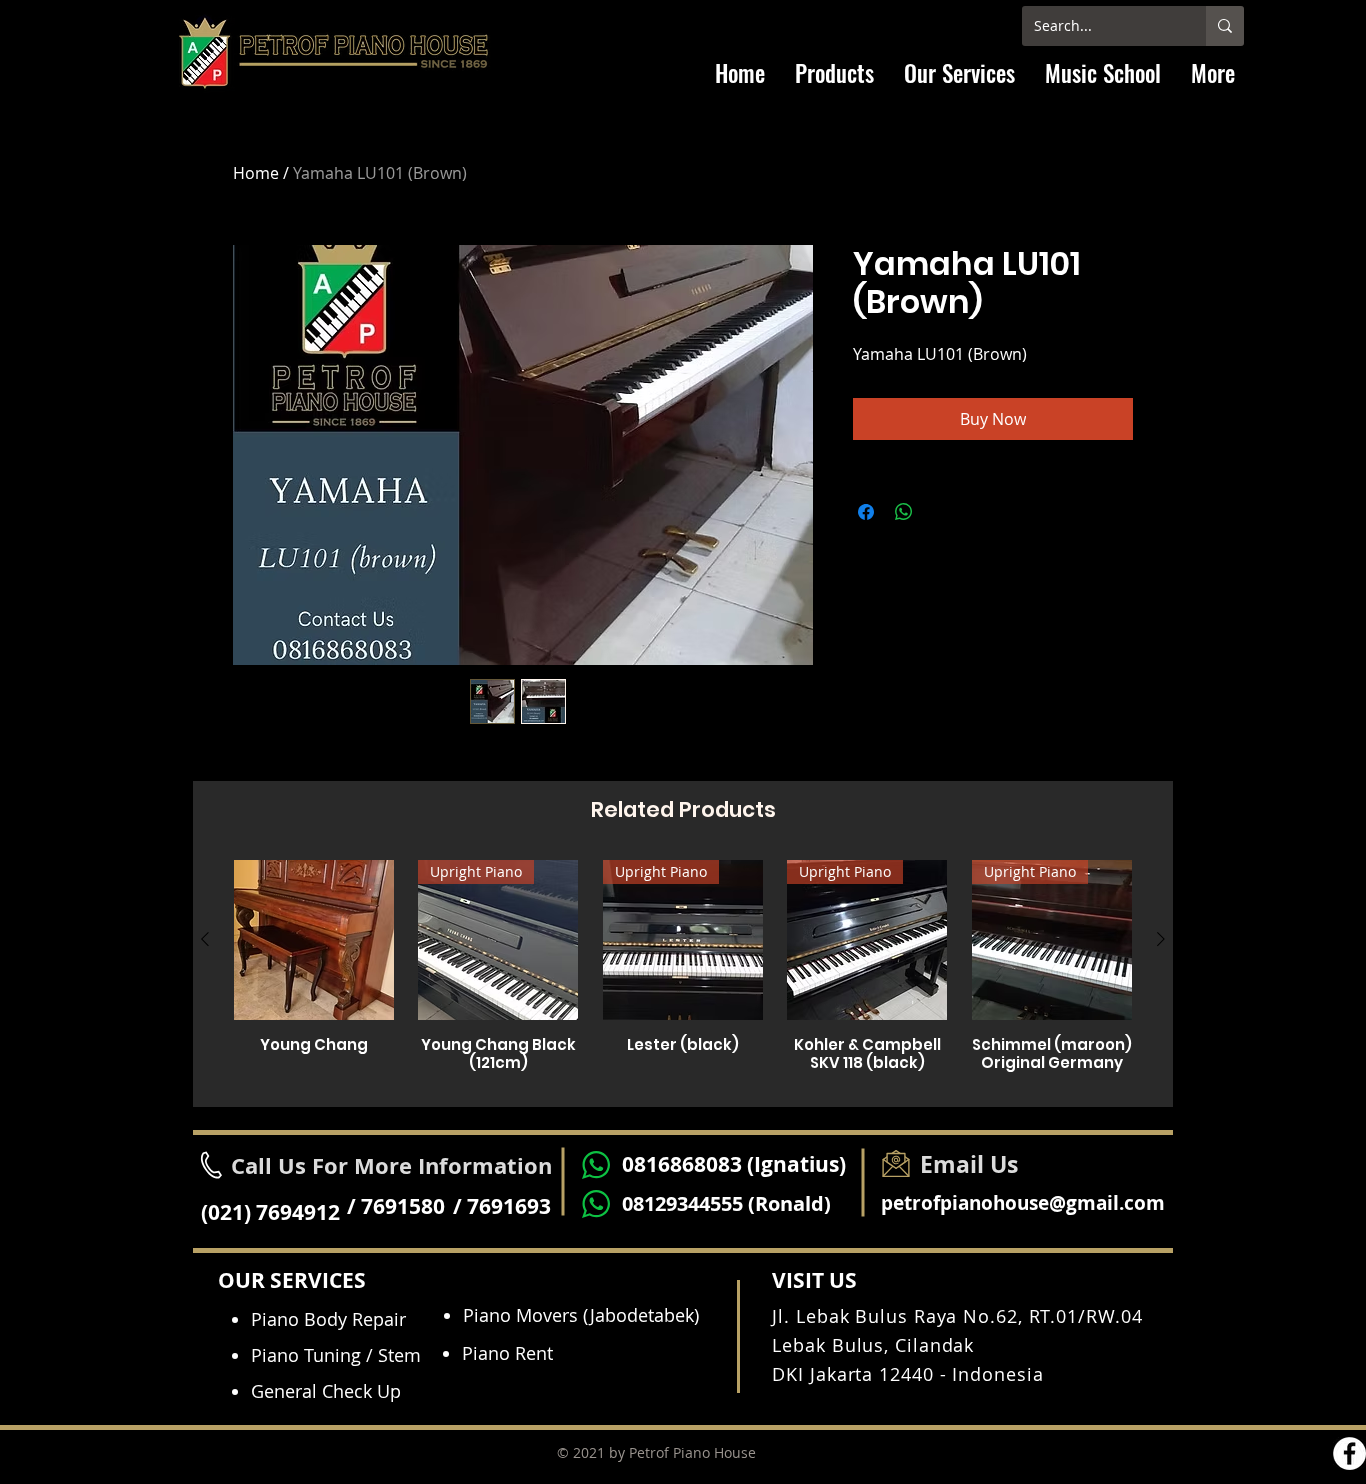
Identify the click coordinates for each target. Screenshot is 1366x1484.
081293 (655, 1203)
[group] (683, 975)
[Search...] (1225, 26)
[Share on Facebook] (866, 512)
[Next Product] (1161, 939)
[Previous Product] (205, 939)
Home (256, 173)
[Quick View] (314, 940)
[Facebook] (1349, 1453)
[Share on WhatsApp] (904, 512)
